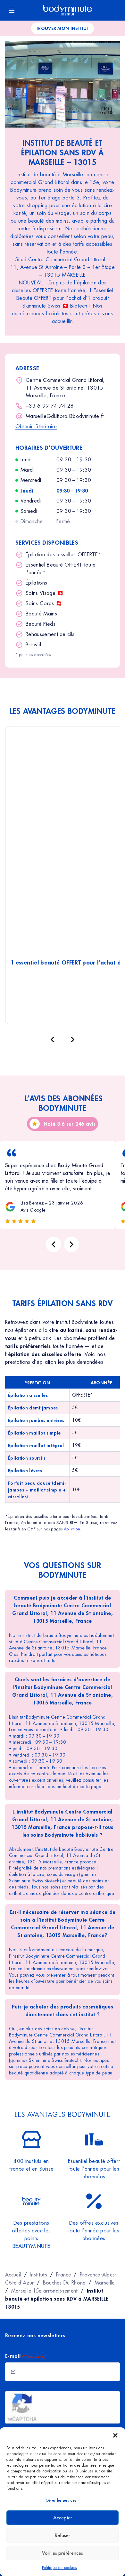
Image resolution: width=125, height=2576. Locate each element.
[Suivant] (73, 1039)
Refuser (63, 2535)
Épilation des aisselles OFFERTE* (63, 554)
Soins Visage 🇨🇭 (45, 593)
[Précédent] (52, 1039)
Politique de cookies (59, 2568)
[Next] (71, 1244)
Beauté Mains (41, 614)
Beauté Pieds (41, 624)
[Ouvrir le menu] (12, 10)
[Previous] (54, 1244)
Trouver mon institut (63, 28)
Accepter (63, 2518)
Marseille (105, 2283)
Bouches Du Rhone (64, 2283)
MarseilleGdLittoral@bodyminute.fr (65, 416)
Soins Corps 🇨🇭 (44, 603)
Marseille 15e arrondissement (45, 2291)
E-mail (25, 2356)
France (63, 2275)
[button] (115, 2435)
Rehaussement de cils (50, 634)
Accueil (13, 2275)
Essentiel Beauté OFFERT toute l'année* (61, 569)
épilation (72, 1529)
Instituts (38, 2275)
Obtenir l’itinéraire (36, 426)
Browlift (34, 645)
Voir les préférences (63, 2553)
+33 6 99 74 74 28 (50, 406)
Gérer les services (61, 2500)
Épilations (36, 583)
